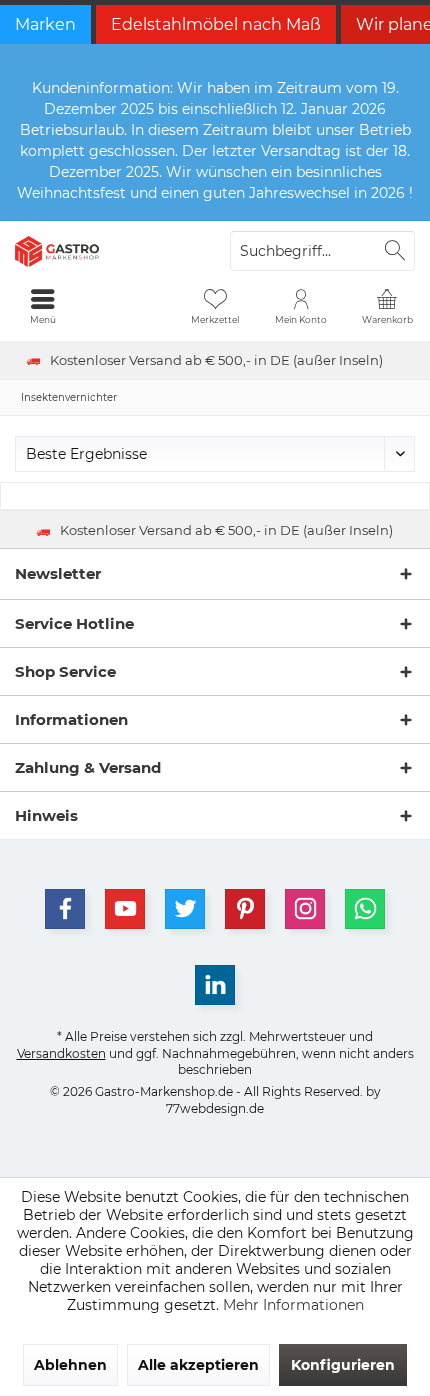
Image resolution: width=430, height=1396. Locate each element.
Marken (45, 24)
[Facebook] (65, 909)
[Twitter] (185, 909)
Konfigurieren (343, 1365)
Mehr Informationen (293, 1305)
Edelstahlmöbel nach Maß (216, 24)
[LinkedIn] (215, 985)
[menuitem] (387, 306)
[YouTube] (125, 909)
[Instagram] (305, 909)
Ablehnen (70, 1365)
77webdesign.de (215, 1108)
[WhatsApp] (365, 909)
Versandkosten (61, 1053)
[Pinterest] (245, 909)
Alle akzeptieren (198, 1365)
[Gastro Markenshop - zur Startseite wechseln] (107, 251)
